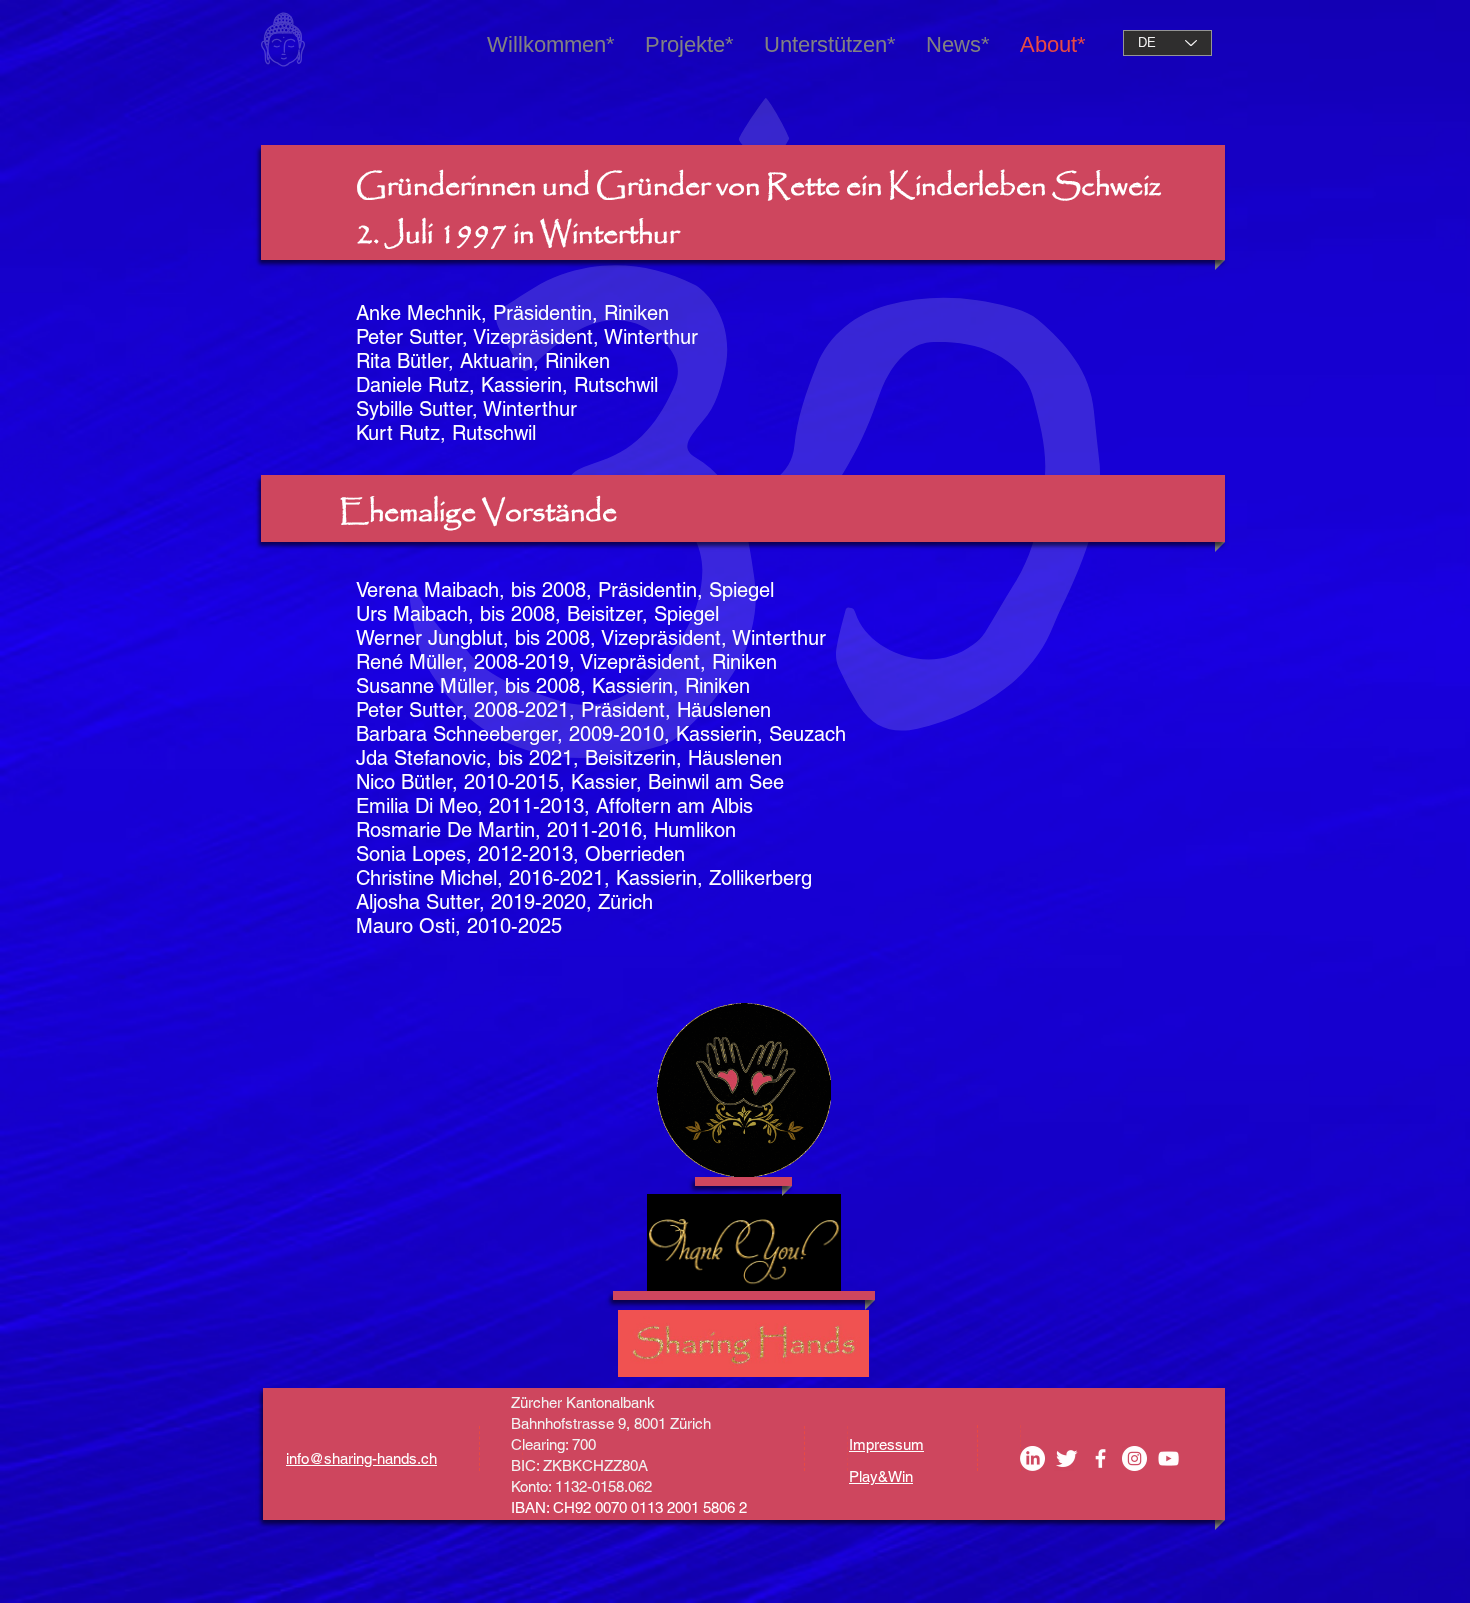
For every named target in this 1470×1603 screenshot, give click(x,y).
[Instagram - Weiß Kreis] (1134, 1458)
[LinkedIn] (1032, 1458)
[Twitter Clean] (1066, 1458)
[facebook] (1100, 1458)
